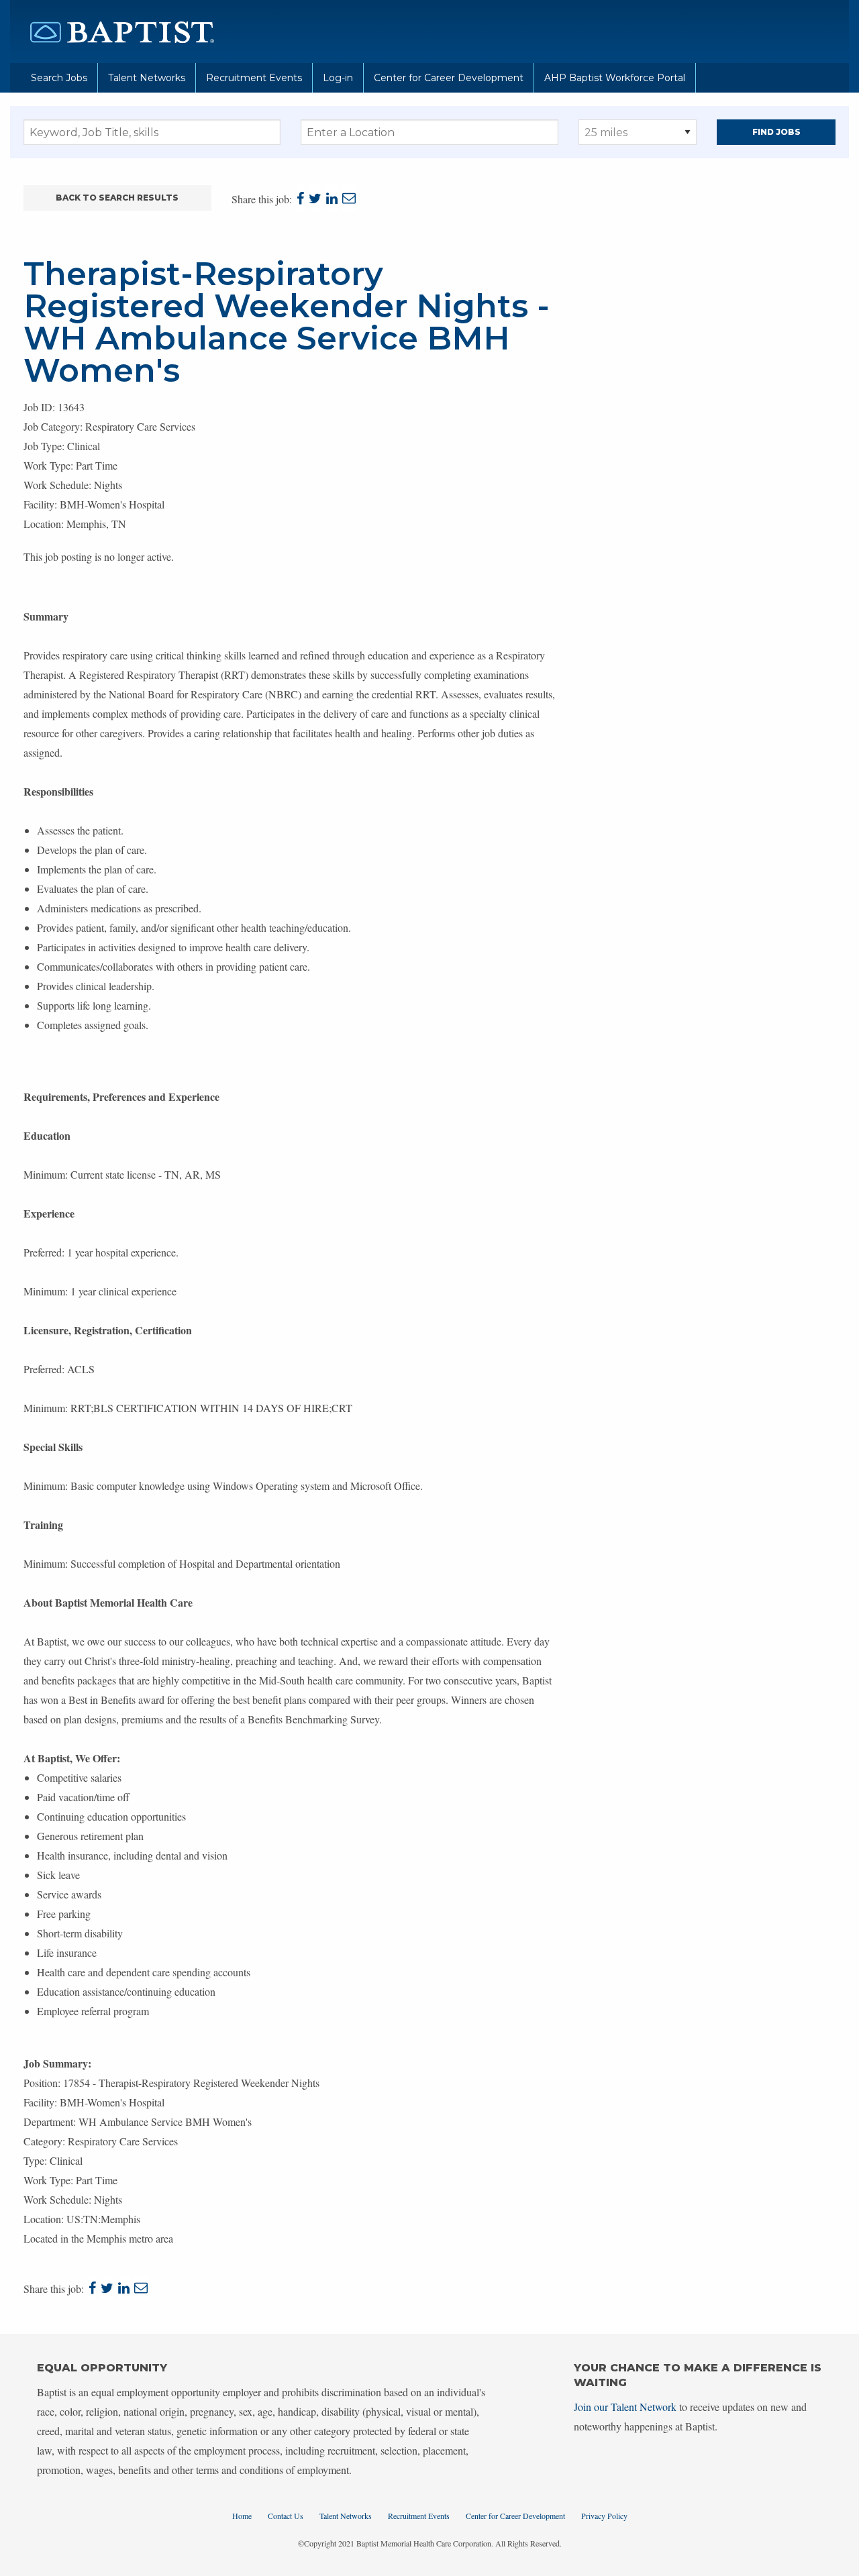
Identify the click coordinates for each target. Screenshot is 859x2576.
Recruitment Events (254, 78)
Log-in (338, 78)
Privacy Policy (604, 2516)
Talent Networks (147, 78)
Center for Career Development (449, 78)
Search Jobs (59, 78)
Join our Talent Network (625, 2407)
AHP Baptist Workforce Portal (615, 78)
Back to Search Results (117, 198)
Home (242, 2516)
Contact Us (286, 2516)
